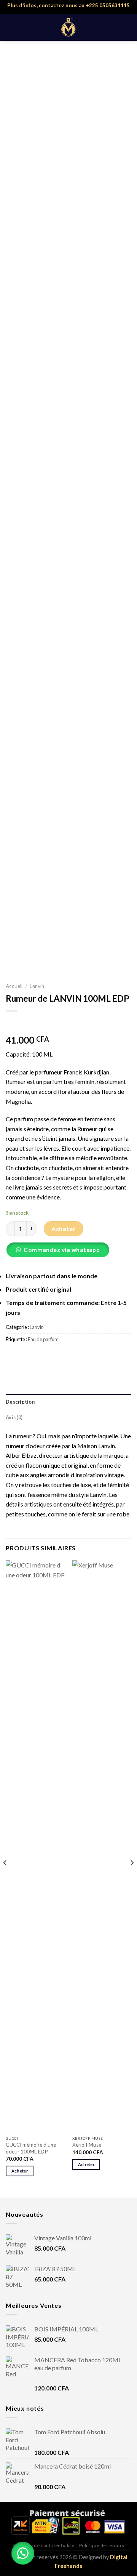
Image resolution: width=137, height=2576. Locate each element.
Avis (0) (14, 1417)
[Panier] (127, 27)
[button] (61, 1252)
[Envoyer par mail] (54, 1356)
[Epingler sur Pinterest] (68, 1356)
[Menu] (10, 27)
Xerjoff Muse (87, 2145)
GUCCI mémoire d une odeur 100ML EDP (31, 2148)
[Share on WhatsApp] (13, 1356)
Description (20, 1402)
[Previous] (5, 1878)
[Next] (132, 1878)
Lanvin (37, 986)
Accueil (14, 986)
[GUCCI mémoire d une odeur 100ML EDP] (35, 1846)
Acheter (63, 1229)
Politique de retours (102, 2545)
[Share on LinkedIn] (81, 1356)
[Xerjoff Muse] (102, 1846)
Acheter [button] (20, 2171)
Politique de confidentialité (43, 2545)
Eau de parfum (43, 1339)
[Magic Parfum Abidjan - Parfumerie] (69, 27)
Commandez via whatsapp (62, 1250)
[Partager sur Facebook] (26, 1356)
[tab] (68, 1402)
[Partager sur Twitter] (40, 1356)
